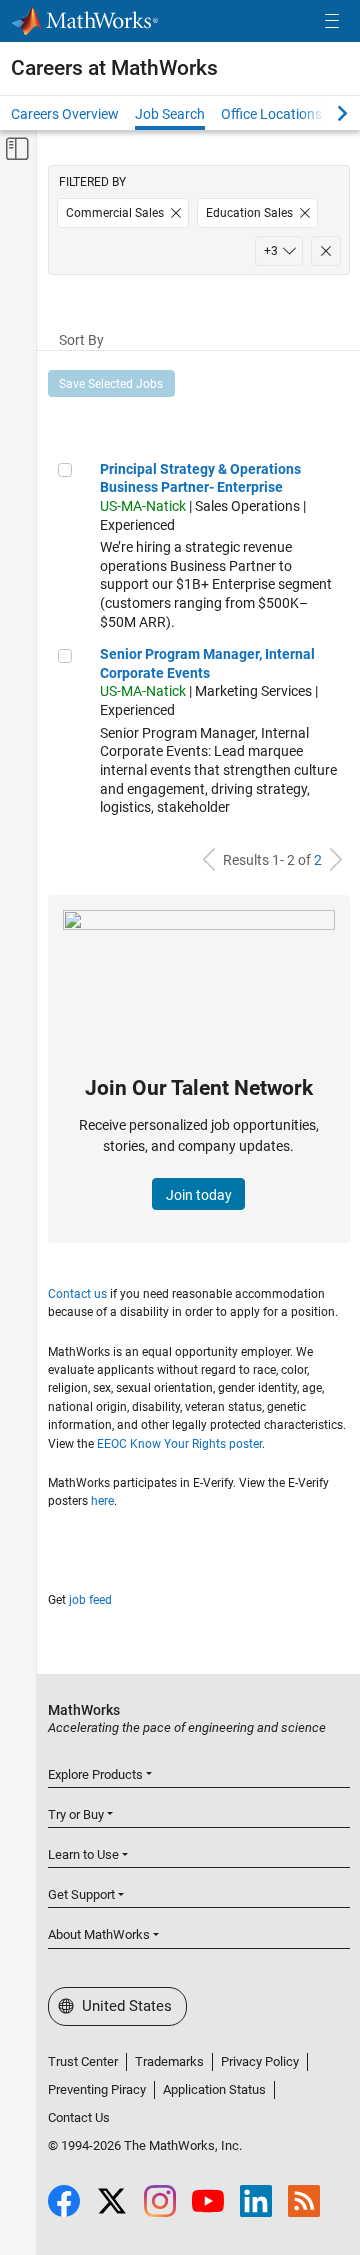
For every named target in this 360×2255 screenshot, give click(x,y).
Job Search (170, 114)
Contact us (77, 1294)
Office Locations (271, 114)
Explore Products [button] (95, 1774)
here (102, 1501)
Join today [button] (199, 1195)
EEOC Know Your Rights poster (179, 1444)
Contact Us (79, 2117)
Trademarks (169, 2061)
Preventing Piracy (97, 2089)
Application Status (214, 2089)
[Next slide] (325, 113)
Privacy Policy (260, 2061)
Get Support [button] (81, 1894)
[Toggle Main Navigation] (332, 21)
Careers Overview (65, 114)
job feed (90, 1600)
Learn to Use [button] (83, 1854)
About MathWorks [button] (99, 1934)
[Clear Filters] (326, 251)
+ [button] (271, 251)
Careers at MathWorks (114, 68)
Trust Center (83, 2061)
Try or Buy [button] (76, 1814)
